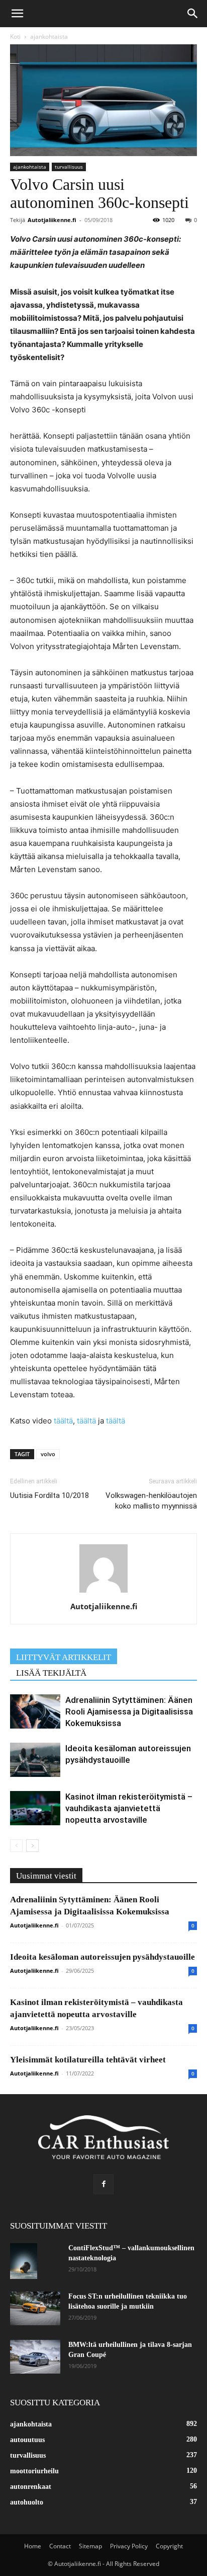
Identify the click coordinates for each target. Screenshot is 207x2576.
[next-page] (32, 1846)
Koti (15, 37)
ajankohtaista (49, 37)
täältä (63, 1421)
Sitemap (90, 2546)
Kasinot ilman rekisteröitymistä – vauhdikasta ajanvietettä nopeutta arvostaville (129, 1808)
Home (33, 2546)
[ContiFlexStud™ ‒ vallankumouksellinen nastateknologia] (24, 2261)
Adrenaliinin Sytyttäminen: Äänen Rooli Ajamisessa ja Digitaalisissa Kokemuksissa (129, 1711)
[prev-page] (16, 1846)
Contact (60, 2546)
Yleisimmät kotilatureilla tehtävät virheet (88, 2060)
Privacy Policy (129, 2546)
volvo (48, 1454)
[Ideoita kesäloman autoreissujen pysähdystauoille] (35, 1760)
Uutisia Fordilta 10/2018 (49, 1495)
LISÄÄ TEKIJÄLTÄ (51, 1673)
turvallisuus (69, 167)
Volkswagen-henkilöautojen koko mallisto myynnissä (151, 1501)
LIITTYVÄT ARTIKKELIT (64, 1657)
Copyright (169, 2546)
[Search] (193, 14)
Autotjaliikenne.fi (52, 220)
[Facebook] (103, 2184)
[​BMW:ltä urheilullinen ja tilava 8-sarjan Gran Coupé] (35, 2357)
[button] (17, 14)
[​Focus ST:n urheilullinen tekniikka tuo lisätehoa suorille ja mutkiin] (35, 2308)
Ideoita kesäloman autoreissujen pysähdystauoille (102, 1957)
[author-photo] (103, 1592)
